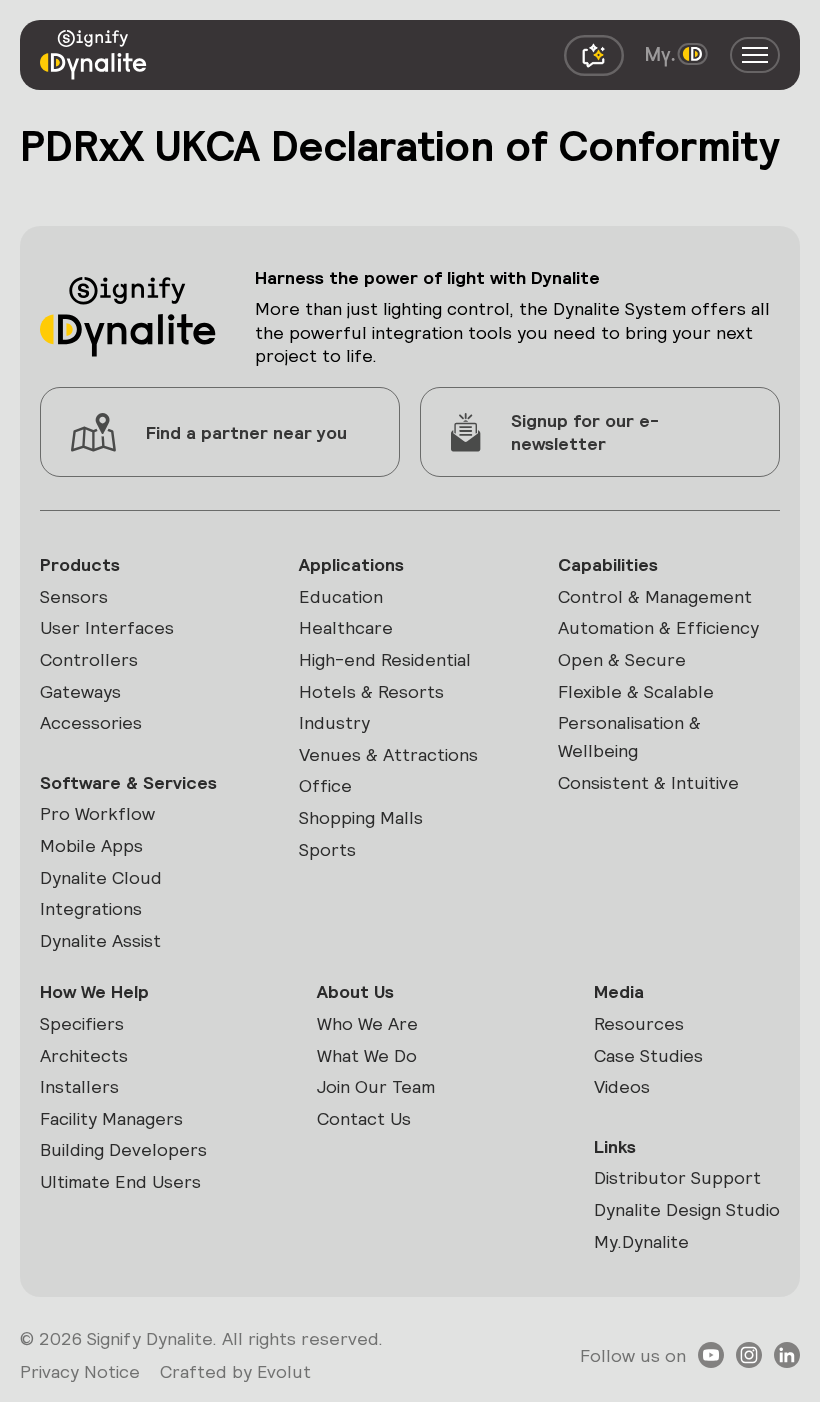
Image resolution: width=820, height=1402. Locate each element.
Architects (84, 1055)
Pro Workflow (97, 813)
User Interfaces (107, 627)
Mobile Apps (91, 845)
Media (619, 991)
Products (80, 564)
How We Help (94, 991)
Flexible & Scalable (636, 691)
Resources (639, 1023)
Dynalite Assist (100, 940)
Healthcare (346, 627)
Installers (79, 1086)
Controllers (89, 659)
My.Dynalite (641, 1241)
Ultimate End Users (120, 1181)
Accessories (91, 722)
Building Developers (123, 1149)
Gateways (80, 691)
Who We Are (367, 1023)
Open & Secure (622, 659)
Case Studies (648, 1055)
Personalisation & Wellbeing (629, 736)
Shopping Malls (361, 817)
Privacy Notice (80, 1371)
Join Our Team (376, 1086)
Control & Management (655, 596)
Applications (351, 564)
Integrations (91, 908)
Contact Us (364, 1118)
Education (341, 596)
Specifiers (82, 1023)
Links (615, 1146)
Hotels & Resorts (371, 691)
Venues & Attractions (388, 754)
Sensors (74, 596)
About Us (355, 991)
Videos (622, 1086)
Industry (334, 722)
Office (325, 785)
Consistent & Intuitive (648, 782)
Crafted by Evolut (235, 1371)
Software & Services (128, 782)
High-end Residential (385, 659)
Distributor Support (677, 1177)
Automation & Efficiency (658, 627)
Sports (327, 849)
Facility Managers (111, 1118)
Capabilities (608, 564)
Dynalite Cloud (101, 877)
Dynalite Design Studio (687, 1209)
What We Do (367, 1055)
